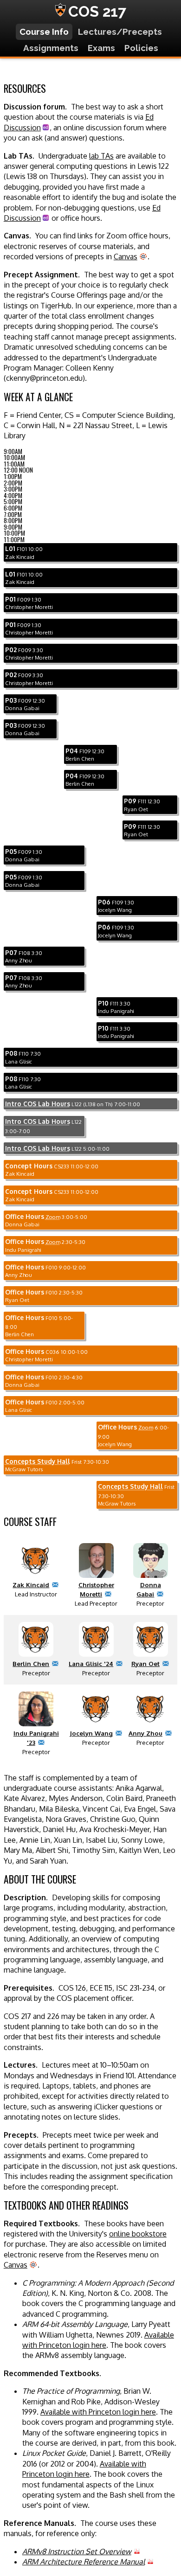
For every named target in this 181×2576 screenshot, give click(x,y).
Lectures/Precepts (120, 32)
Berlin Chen (31, 1663)
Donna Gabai (149, 1589)
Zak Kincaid (31, 1585)
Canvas (126, 256)
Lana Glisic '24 (91, 1663)
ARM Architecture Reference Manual (84, 2562)
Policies (141, 48)
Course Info (44, 32)
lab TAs (101, 156)
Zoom (53, 1217)
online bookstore (138, 2234)
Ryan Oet (145, 1663)
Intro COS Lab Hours (38, 1104)
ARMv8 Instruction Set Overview (77, 2551)
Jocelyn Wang (91, 1733)
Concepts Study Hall (38, 1461)
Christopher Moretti (96, 1589)
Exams (101, 48)
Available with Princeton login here (98, 2412)
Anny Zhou (145, 1733)
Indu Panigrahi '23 (36, 1738)
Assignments (51, 48)
